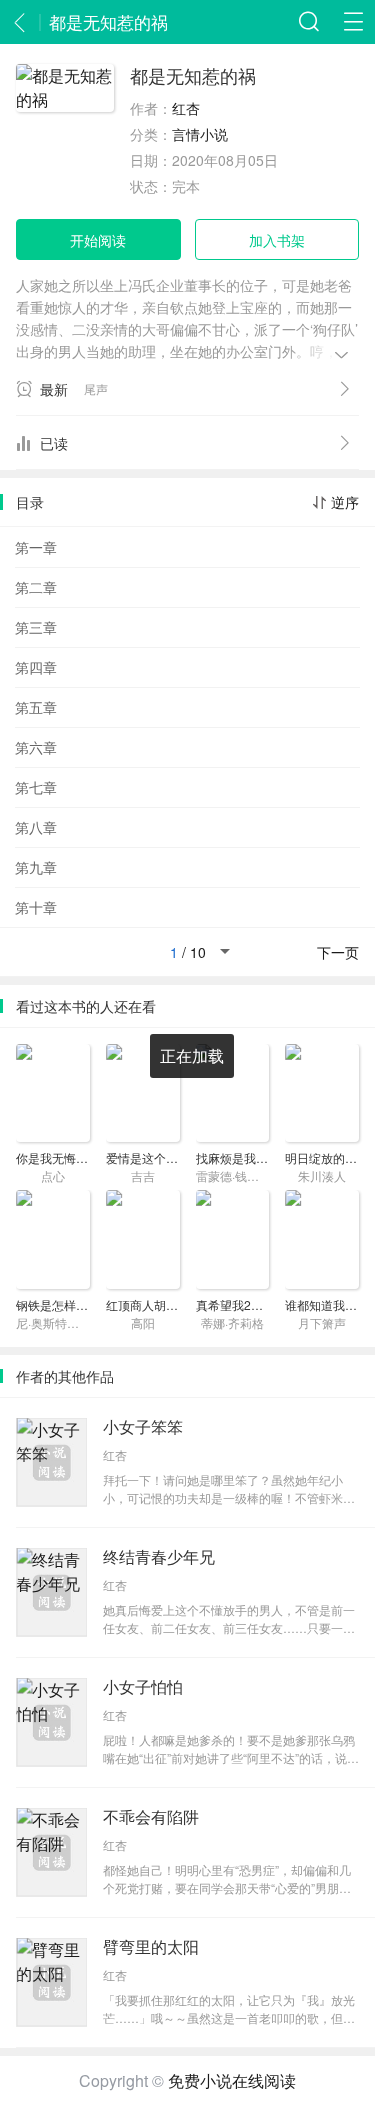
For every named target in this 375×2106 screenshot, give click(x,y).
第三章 (36, 627)
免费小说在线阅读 (232, 2080)
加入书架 (277, 240)
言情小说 (200, 134)
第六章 (36, 747)
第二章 (36, 587)
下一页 (338, 952)
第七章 (36, 787)
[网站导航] (353, 22)
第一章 (36, 547)
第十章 (36, 907)
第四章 (36, 667)
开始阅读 (98, 240)
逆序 (345, 502)
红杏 (186, 108)
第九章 (36, 867)
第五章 (36, 707)
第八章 (36, 827)
